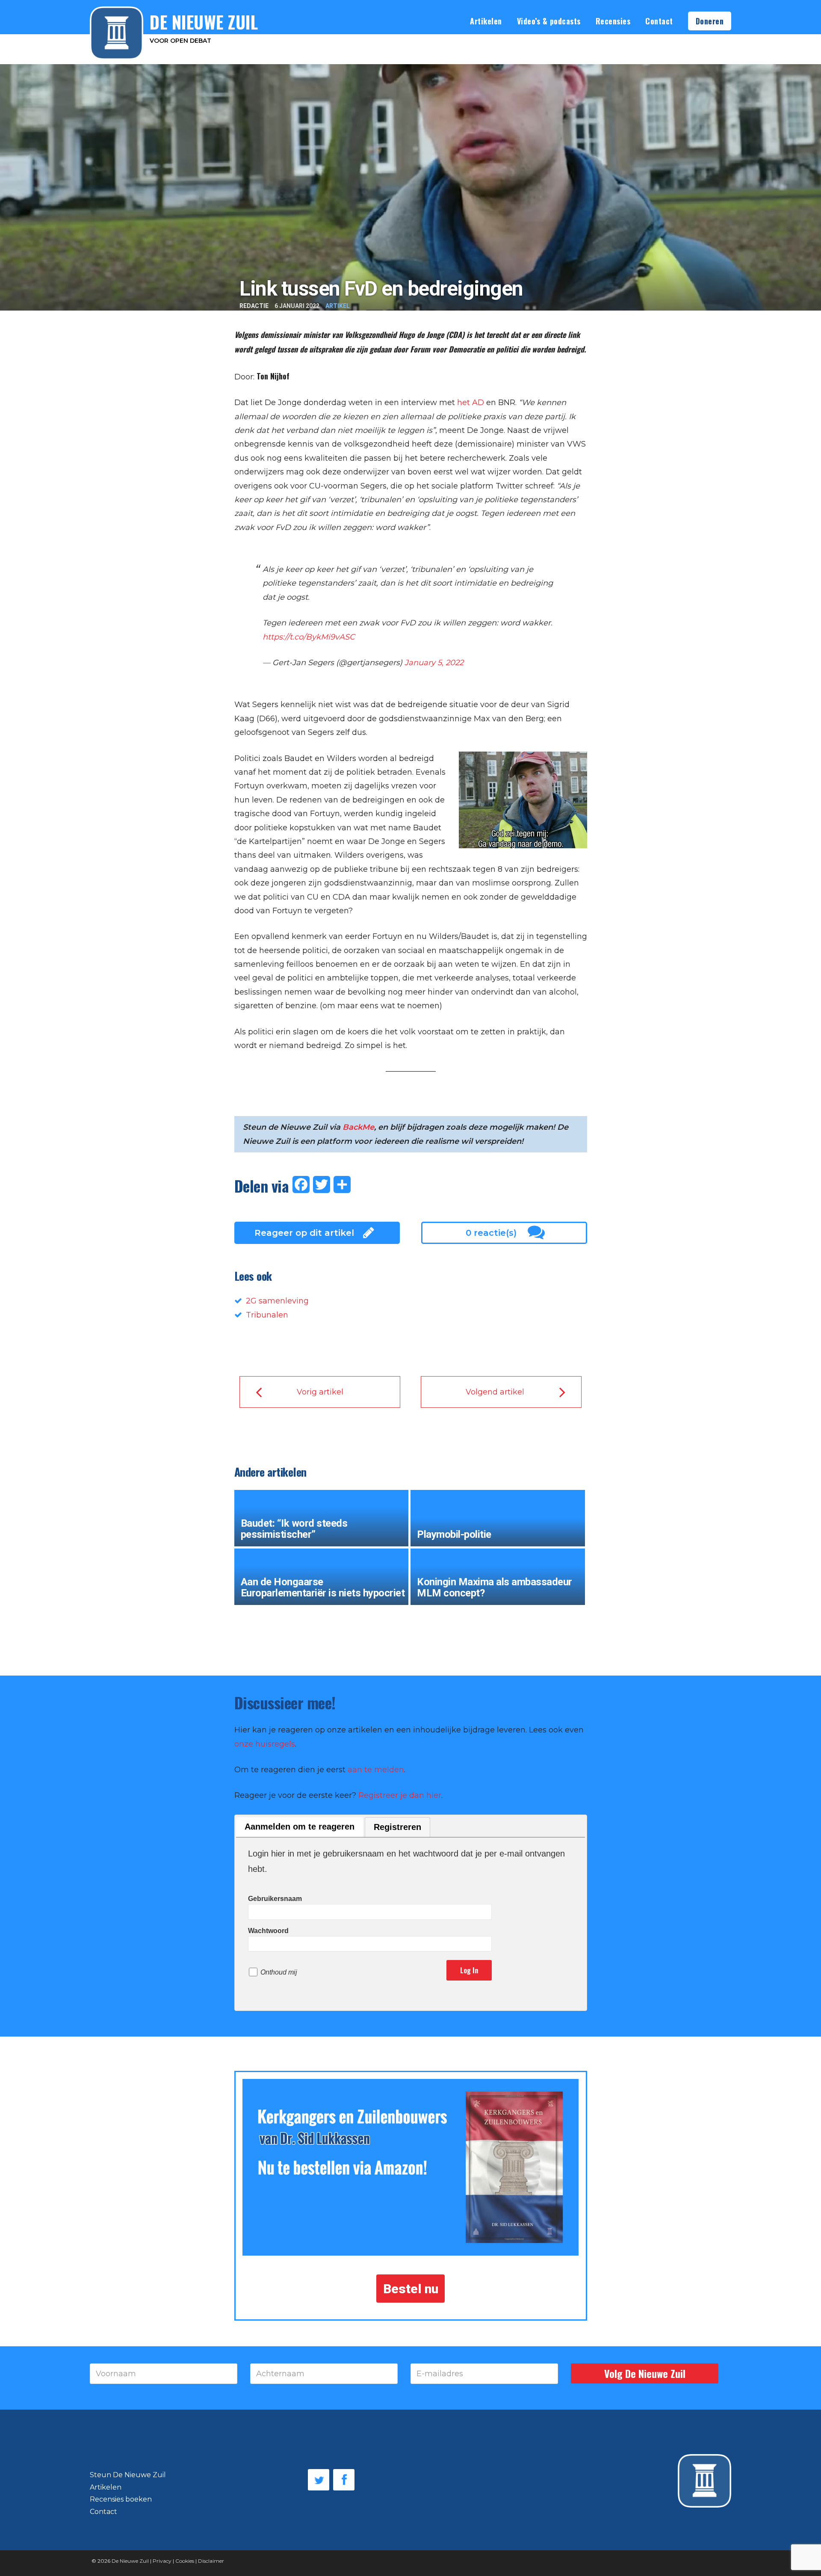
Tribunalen (267, 1315)
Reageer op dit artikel (304, 1233)
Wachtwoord (268, 1931)
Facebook (344, 2480)
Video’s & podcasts (549, 21)
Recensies (613, 21)
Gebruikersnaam (275, 1899)
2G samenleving (277, 1301)
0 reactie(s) (491, 1233)
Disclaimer (211, 2561)
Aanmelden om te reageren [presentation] (300, 1827)
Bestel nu (411, 2288)
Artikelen (486, 21)
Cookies (185, 2561)
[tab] (300, 1827)
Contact (659, 21)
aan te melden (376, 1770)
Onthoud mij (279, 1972)
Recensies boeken (121, 2499)
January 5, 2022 (434, 663)
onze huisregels (265, 1744)
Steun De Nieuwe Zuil (128, 2475)
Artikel (338, 306)
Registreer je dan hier (400, 1795)
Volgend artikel (495, 1392)
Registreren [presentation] (397, 1827)
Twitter (319, 2480)
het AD (471, 403)
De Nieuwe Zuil (130, 2561)
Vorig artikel (320, 1392)
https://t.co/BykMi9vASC (309, 637)
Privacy (162, 2561)
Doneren (710, 21)
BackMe (358, 1127)
